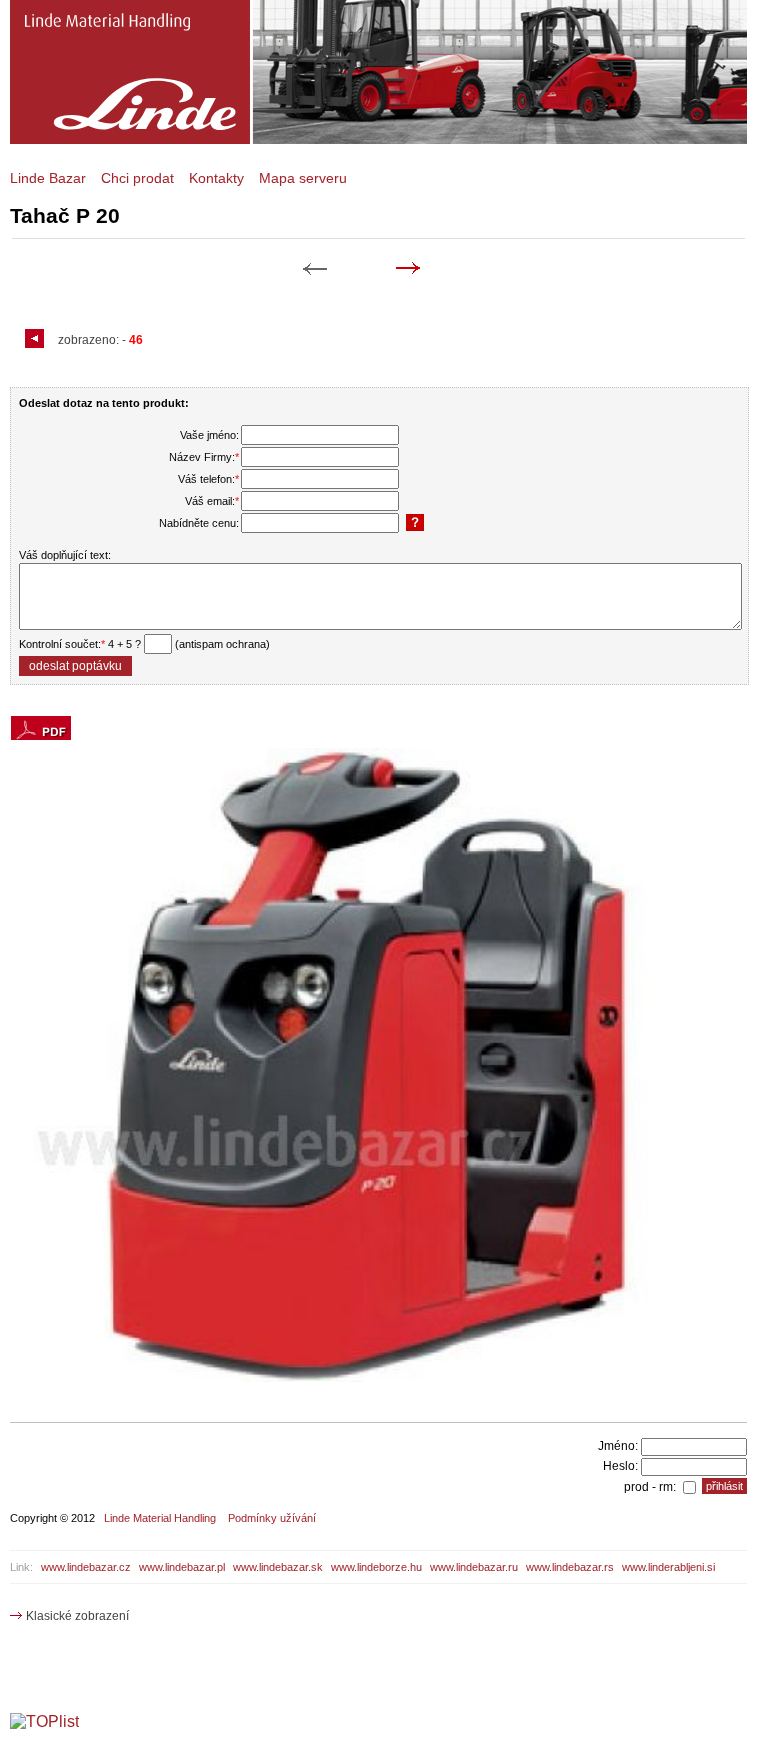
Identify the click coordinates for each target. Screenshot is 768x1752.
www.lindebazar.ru (474, 1567)
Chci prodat (137, 178)
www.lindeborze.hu (376, 1567)
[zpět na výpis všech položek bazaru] (37, 340)
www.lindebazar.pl (182, 1567)
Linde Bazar (48, 178)
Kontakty (216, 178)
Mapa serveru (303, 178)
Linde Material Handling (160, 1518)
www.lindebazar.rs (570, 1567)
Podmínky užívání (272, 1518)
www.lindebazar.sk (278, 1567)
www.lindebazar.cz (86, 1567)
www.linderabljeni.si (668, 1567)
